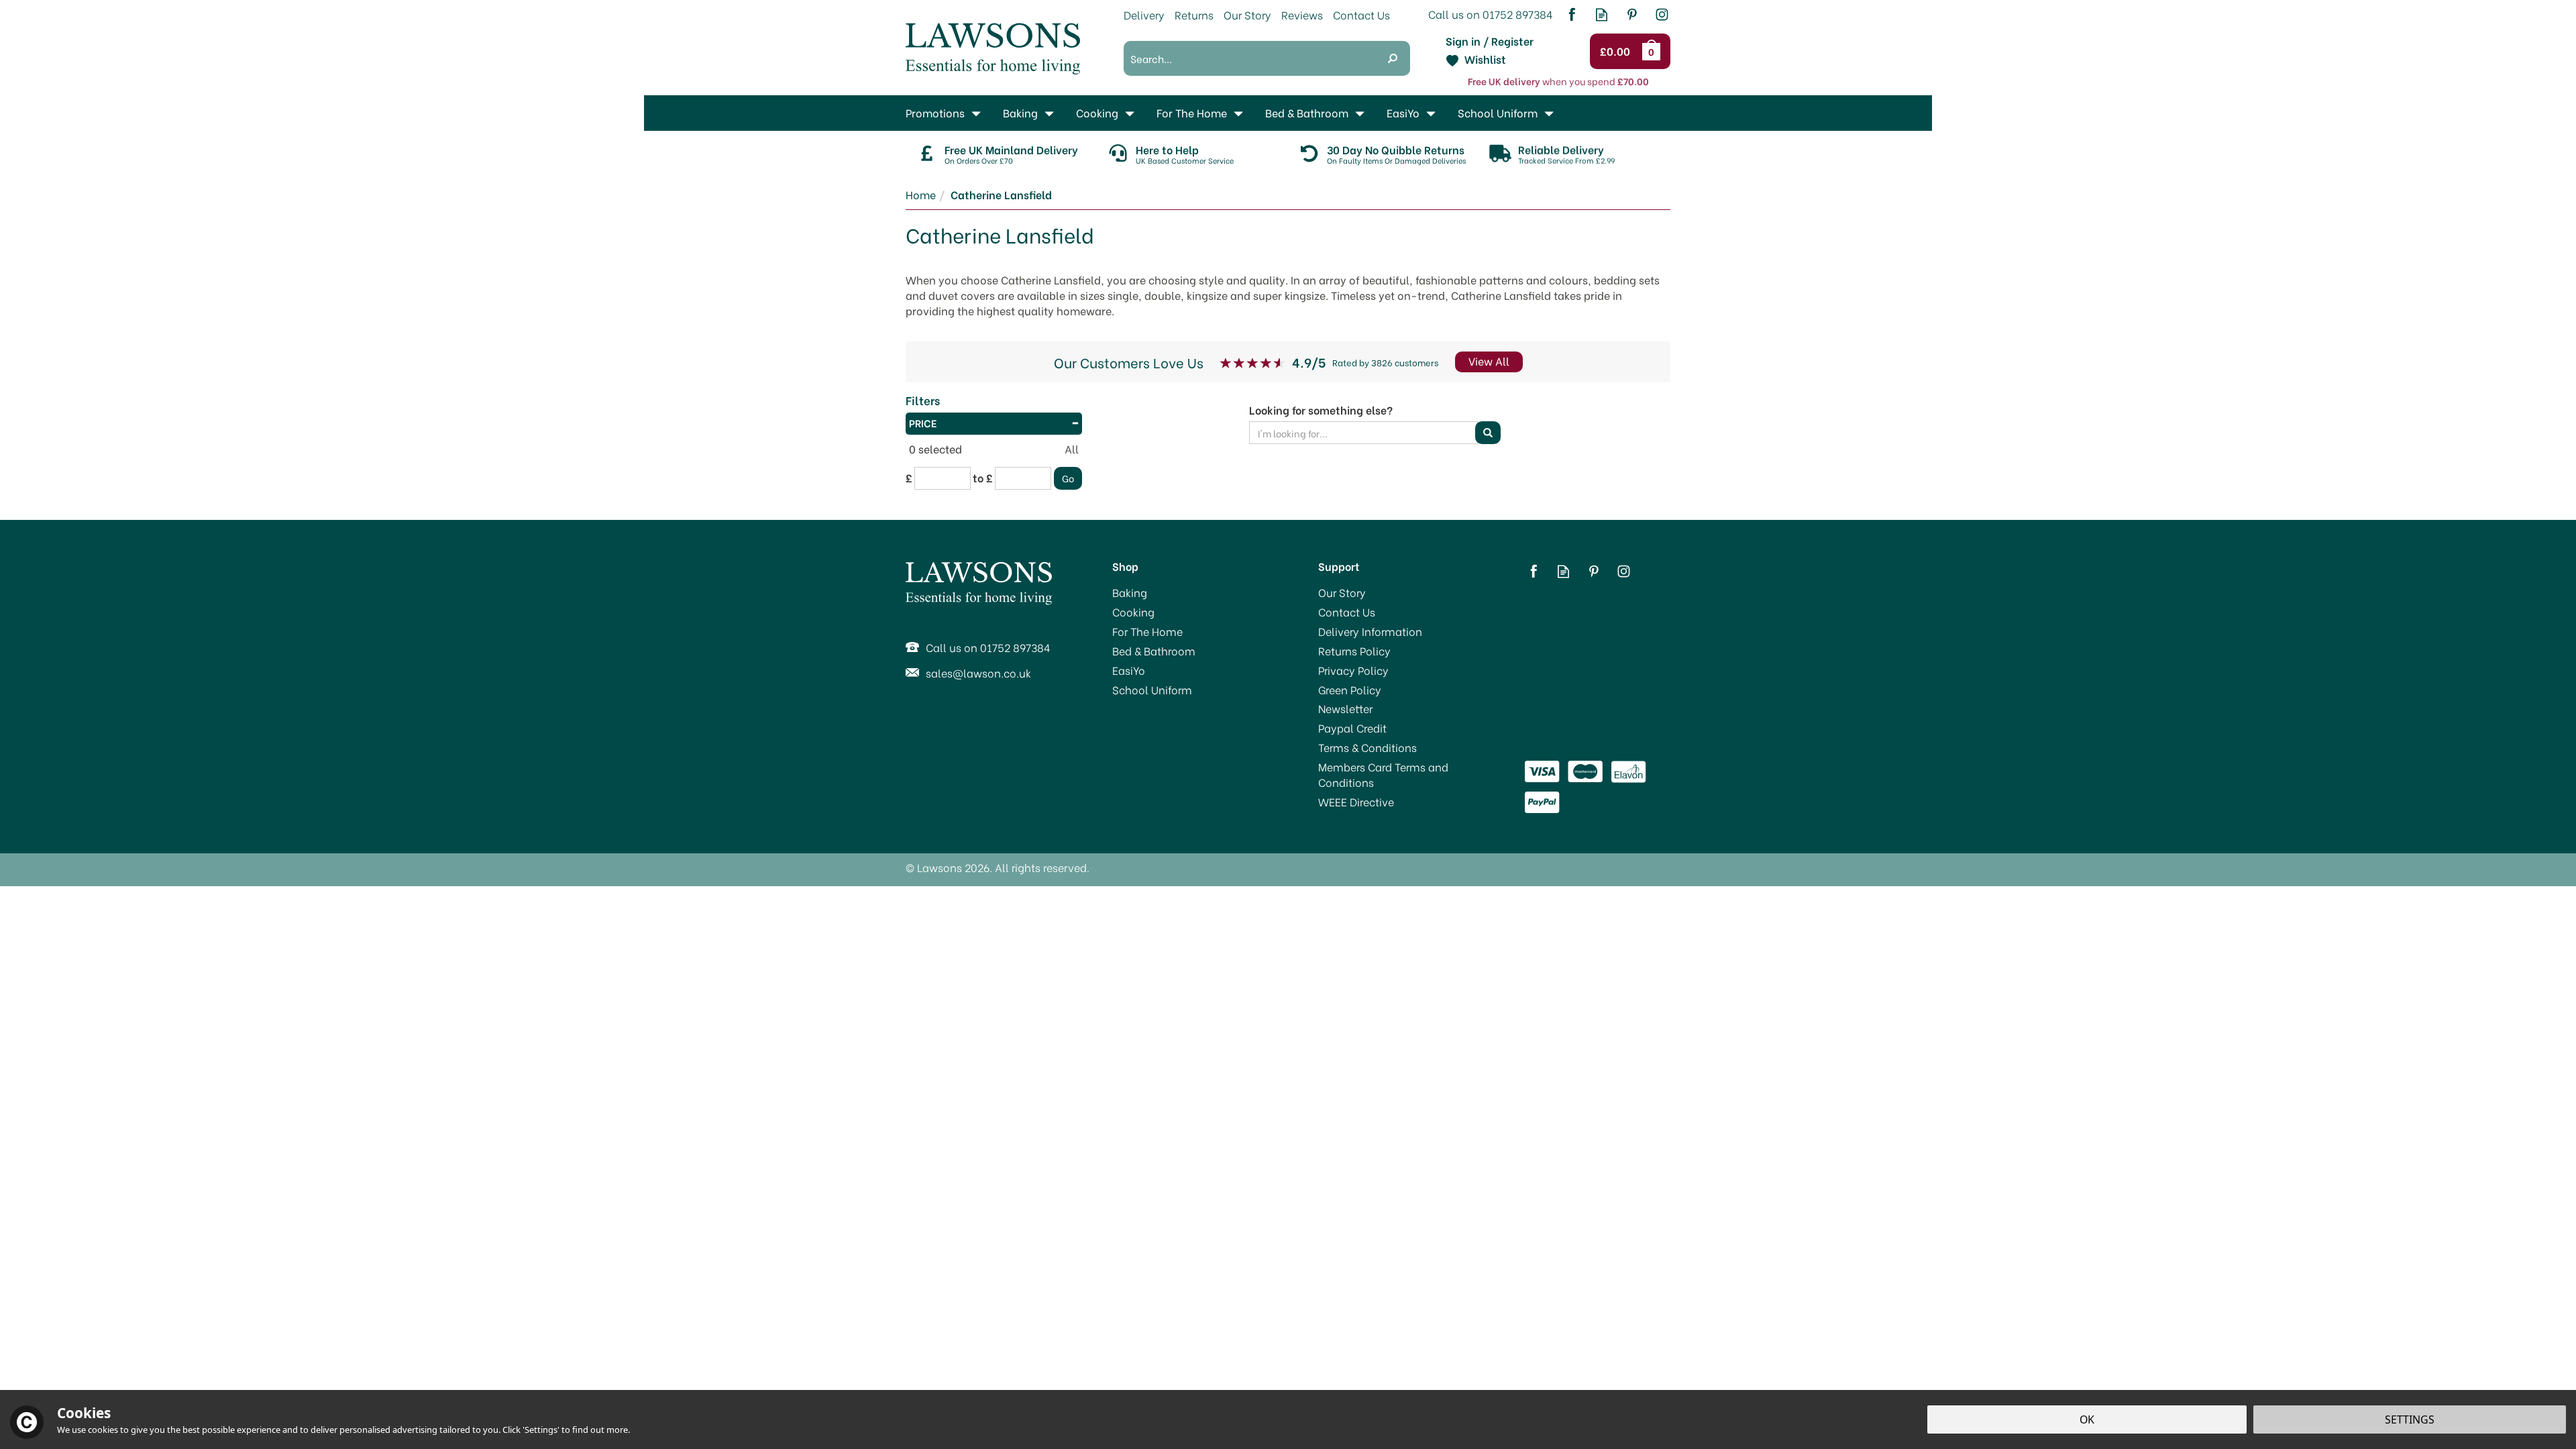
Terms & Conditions (1367, 747)
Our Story (1342, 592)
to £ (983, 478)
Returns (1194, 14)
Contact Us (1347, 612)
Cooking (1133, 612)
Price (923, 423)
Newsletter (1345, 708)
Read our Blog (1602, 14)
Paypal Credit (1352, 728)
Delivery (1144, 14)
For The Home (1147, 631)
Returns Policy (1354, 651)
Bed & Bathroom (1154, 651)
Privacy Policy (1353, 670)
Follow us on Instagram (1662, 14)
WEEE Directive (1356, 802)
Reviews (1302, 14)
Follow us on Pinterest (1632, 14)
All (1072, 449)
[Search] (1393, 58)
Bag (1654, 51)
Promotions (935, 112)
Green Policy (1350, 690)
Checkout (1617, 52)
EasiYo (1129, 670)
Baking (1130, 592)
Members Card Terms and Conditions (1383, 774)
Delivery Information (1370, 631)
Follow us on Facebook (1571, 14)
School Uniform (1152, 690)
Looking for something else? (1321, 410)
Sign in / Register (1490, 41)
